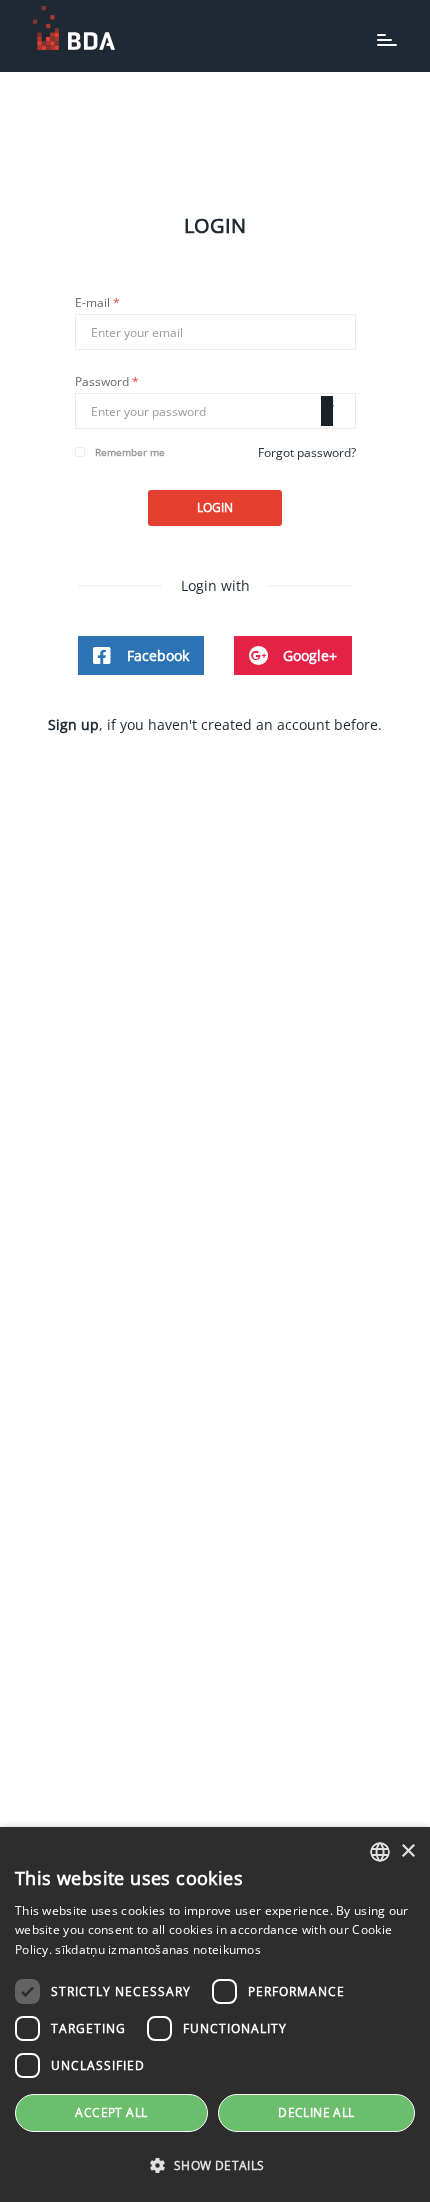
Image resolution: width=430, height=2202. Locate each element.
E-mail (97, 303)
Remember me (130, 452)
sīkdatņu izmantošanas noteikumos (158, 1949)
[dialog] (215, 2014)
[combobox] (380, 1852)
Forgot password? (307, 452)
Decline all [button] (316, 2112)
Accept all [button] (111, 2112)
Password (107, 382)
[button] (215, 2166)
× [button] (407, 1851)
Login (215, 507)
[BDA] (74, 28)
